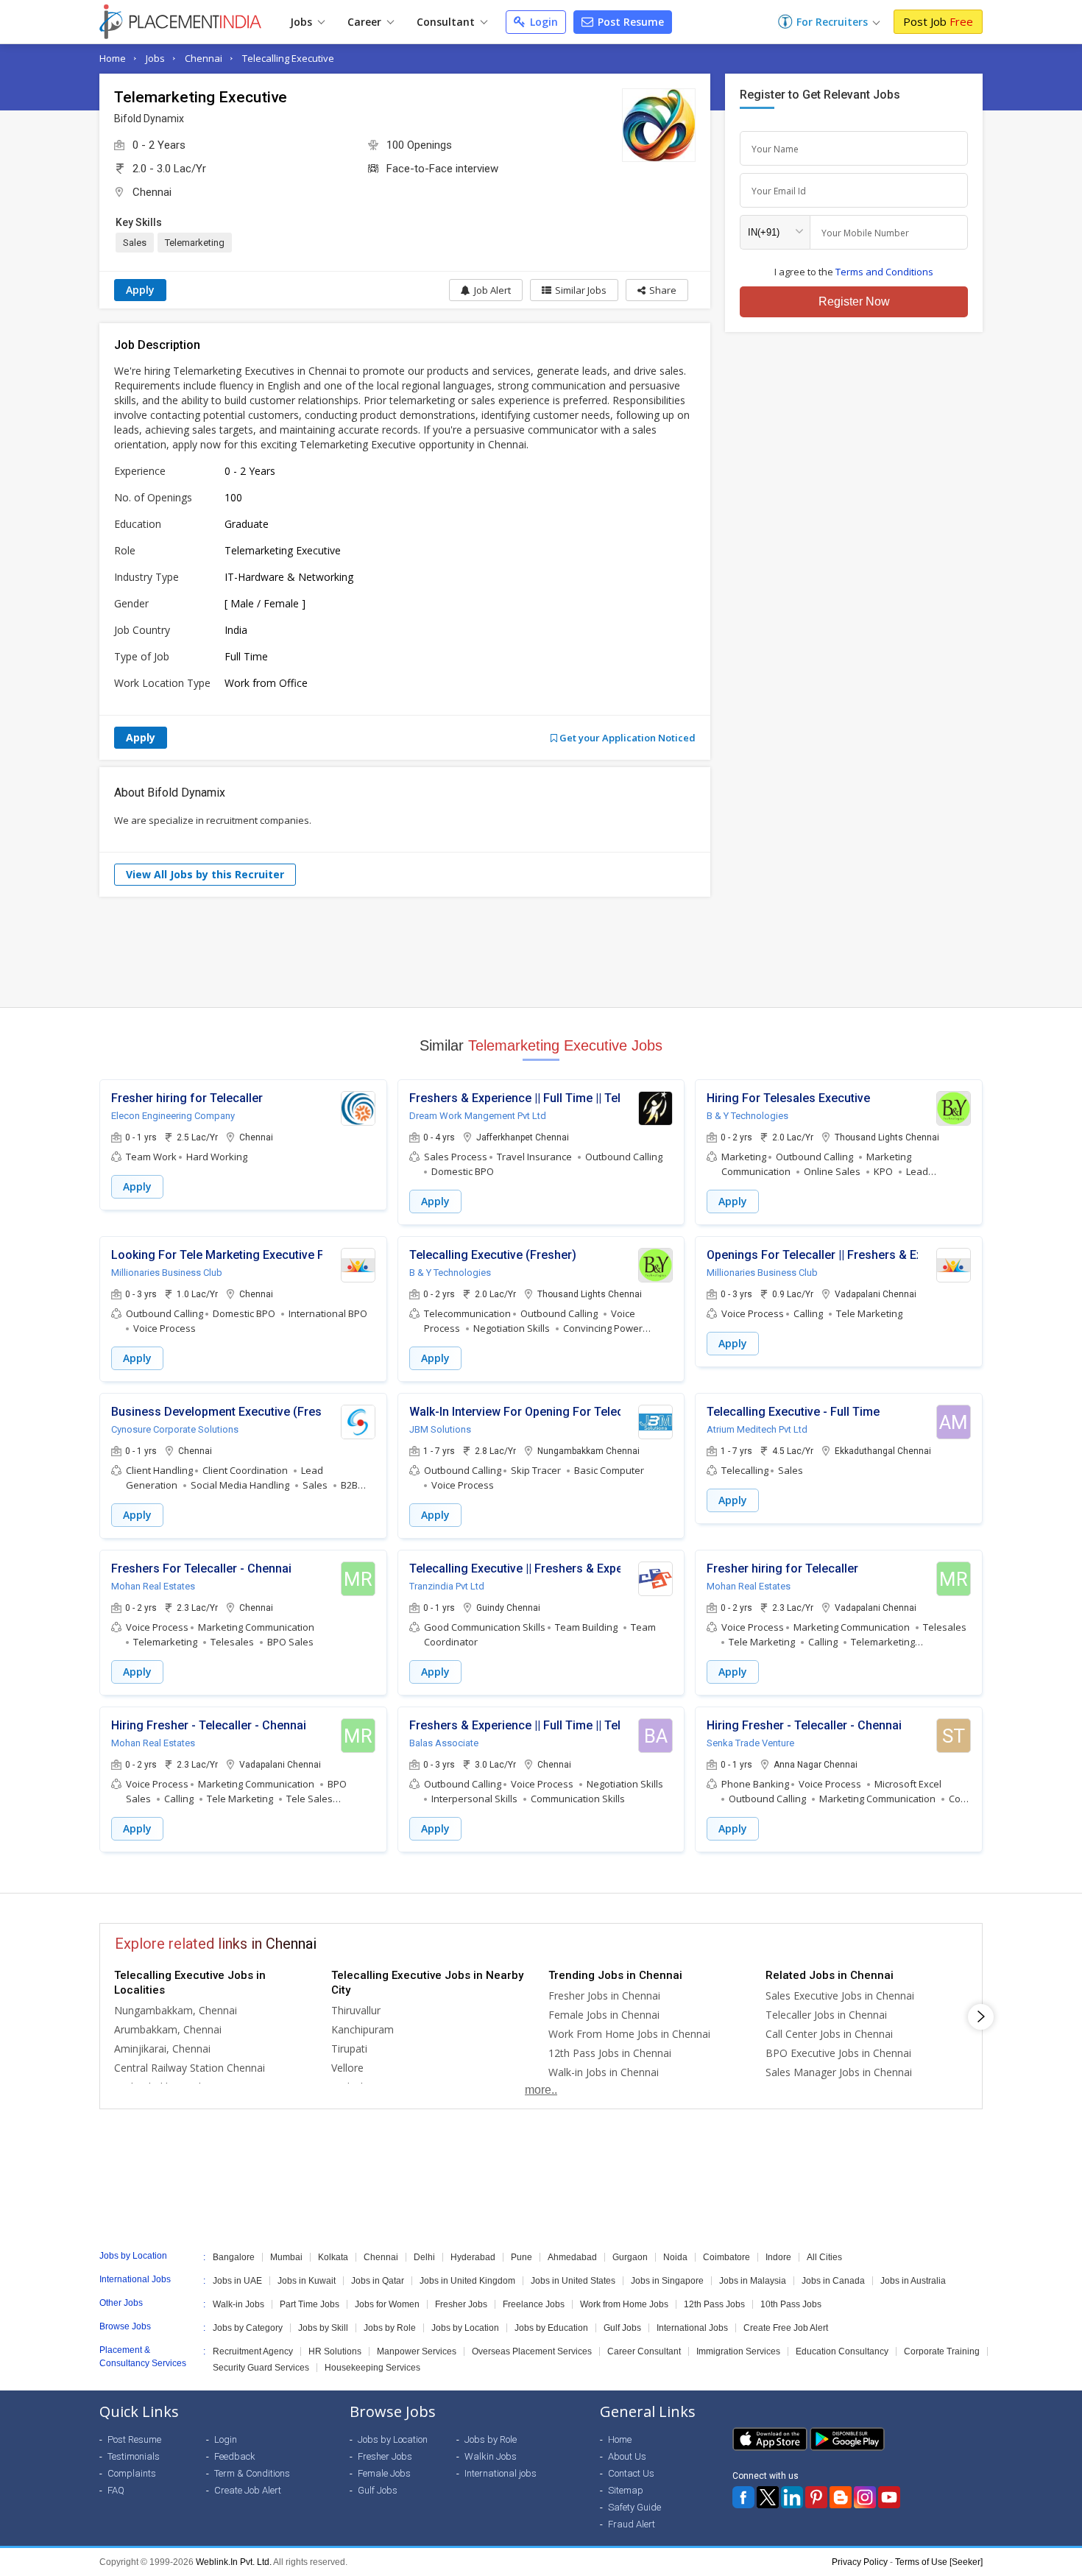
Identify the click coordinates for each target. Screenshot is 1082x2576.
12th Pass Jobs (714, 2304)
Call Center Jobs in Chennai (829, 2034)
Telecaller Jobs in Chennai (826, 2015)
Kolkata (333, 2257)
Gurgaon (630, 2257)
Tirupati (349, 2049)
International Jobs (692, 2328)
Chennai (204, 58)
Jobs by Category (248, 2328)
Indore (778, 2257)
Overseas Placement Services (532, 2351)
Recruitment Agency (253, 2351)
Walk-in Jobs (238, 2304)
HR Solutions (335, 2351)
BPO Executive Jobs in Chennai (838, 2053)
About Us (627, 2456)
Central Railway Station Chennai (190, 2068)
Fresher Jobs (461, 2304)
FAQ (116, 2490)
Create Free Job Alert (786, 2328)
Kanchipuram (363, 2029)
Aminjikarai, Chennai (162, 2049)
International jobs (501, 2473)
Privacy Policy (860, 2562)
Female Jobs (384, 2473)
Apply (140, 290)
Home (113, 58)
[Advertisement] (541, 952)
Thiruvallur (356, 2010)
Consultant (447, 22)
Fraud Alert (632, 2524)
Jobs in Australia (913, 2281)
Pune (521, 2257)
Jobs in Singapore (667, 2281)
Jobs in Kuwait (307, 2281)
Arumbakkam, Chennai (168, 2029)
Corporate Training (942, 2351)
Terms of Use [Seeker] (939, 2562)
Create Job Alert (248, 2490)
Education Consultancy (842, 2351)
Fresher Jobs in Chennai (604, 1995)
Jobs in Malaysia (753, 2281)
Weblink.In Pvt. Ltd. (234, 2562)
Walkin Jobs (491, 2456)
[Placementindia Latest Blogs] (841, 2497)
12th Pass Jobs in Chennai (610, 2053)
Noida (675, 2257)
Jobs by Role (390, 2328)
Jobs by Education (551, 2328)
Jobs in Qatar (378, 2281)
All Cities (824, 2257)
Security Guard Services (261, 2368)
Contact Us (631, 2473)
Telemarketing (195, 243)
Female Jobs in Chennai (604, 2015)
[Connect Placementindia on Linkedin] (792, 2497)
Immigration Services (738, 2351)
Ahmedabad (572, 2257)
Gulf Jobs (622, 2328)
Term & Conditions (252, 2473)
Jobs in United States (573, 2281)
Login (542, 22)
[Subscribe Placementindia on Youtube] (889, 2497)
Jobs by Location (465, 2328)
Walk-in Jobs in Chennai (604, 2072)
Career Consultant (644, 2351)
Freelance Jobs (534, 2304)
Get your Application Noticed (626, 738)
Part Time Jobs (310, 2304)
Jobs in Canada (833, 2281)
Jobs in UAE (237, 2281)
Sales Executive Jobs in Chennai (840, 1995)
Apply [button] (137, 1186)
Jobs (303, 22)
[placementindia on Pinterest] (816, 2497)
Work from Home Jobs (624, 2304)
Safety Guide (634, 2507)
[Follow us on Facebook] (743, 2497)
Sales (135, 243)
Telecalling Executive (288, 58)
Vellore (347, 2068)
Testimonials (134, 2456)
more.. (541, 2090)
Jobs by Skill (323, 2328)
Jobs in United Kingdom (467, 2281)
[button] (657, 290)
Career (366, 22)
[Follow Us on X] (768, 2497)
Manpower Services (417, 2351)
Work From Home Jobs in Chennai (629, 2034)
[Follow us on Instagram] (865, 2497)
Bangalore (234, 2257)
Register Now (854, 301)
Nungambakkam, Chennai (176, 2010)
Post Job (938, 21)
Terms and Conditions (884, 272)
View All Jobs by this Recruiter (205, 874)
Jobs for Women (387, 2304)
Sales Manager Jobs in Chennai (839, 2072)
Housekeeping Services (372, 2368)
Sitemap (626, 2490)
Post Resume (629, 22)
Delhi (424, 2257)
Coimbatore (726, 2257)
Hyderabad (473, 2257)
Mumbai (286, 2257)
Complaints (132, 2473)
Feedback (235, 2456)
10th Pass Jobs (791, 2304)
